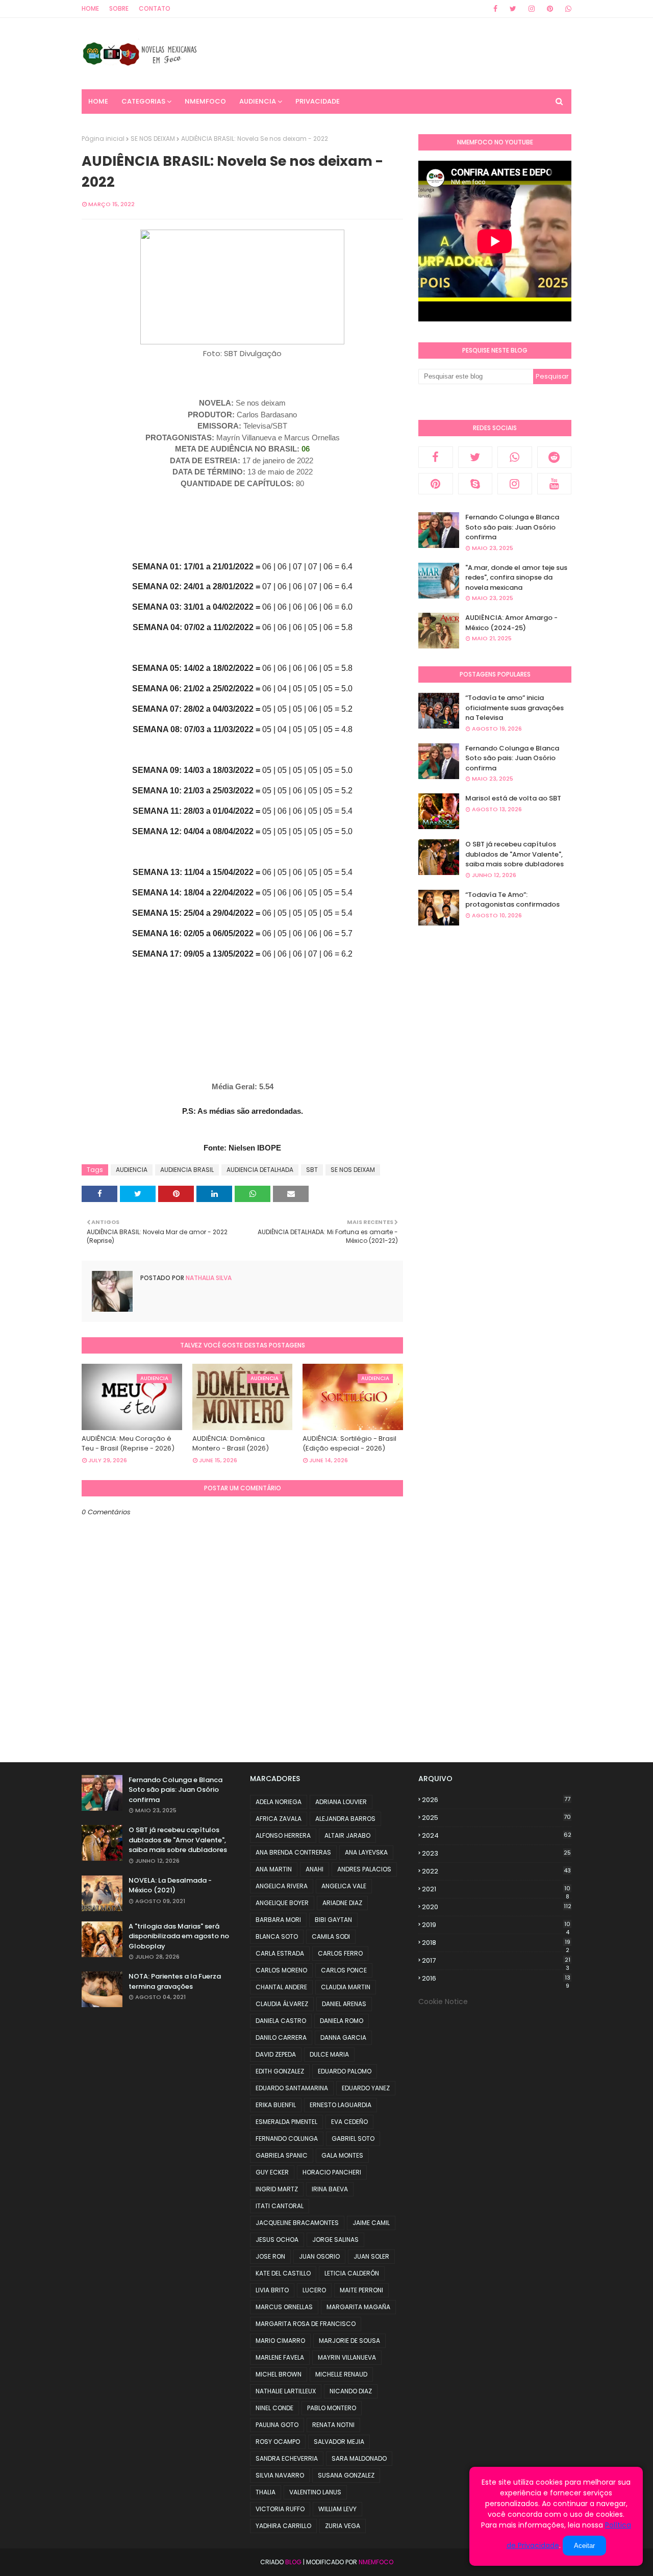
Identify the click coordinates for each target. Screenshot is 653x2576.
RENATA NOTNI (333, 2425)
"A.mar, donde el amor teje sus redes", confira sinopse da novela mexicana (516, 578)
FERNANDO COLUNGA (287, 2139)
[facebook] (495, 9)
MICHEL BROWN (279, 2374)
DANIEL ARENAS (344, 2004)
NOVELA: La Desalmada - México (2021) (170, 1885)
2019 (496, 1925)
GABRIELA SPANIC (282, 2155)
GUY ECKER (272, 2172)
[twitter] (513, 9)
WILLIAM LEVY (337, 2509)
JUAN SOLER (371, 2256)
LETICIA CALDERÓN (352, 2273)
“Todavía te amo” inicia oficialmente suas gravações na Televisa (514, 708)
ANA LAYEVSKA (366, 1852)
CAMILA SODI (331, 1936)
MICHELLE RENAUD (341, 2374)
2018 (496, 1943)
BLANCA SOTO (277, 1936)
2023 (496, 1853)
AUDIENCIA (132, 1170)
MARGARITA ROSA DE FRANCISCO (306, 2324)
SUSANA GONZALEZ (346, 2475)
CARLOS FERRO (340, 1953)
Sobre (119, 8)
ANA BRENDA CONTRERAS (293, 1852)
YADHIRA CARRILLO (283, 2526)
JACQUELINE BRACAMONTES (297, 2223)
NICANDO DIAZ (351, 2391)
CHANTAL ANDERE (281, 1987)
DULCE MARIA (329, 2054)
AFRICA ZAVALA (279, 1819)
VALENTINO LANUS (315, 2492)
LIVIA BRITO (272, 2290)
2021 (496, 1889)
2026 (496, 1800)
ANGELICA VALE (344, 1886)
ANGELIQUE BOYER (282, 1903)
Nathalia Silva (208, 1278)
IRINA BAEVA (330, 2189)
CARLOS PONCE (344, 1970)
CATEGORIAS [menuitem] (143, 101)
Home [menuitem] (98, 101)
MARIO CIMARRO (280, 2341)
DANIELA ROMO (342, 2021)
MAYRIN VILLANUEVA (347, 2357)
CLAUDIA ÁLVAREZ (282, 2004)
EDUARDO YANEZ (366, 2088)
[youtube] (555, 484)
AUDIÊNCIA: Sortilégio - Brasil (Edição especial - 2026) (349, 1444)
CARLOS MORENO (281, 1970)
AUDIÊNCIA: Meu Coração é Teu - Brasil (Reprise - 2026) (128, 1444)
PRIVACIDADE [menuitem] (318, 101)
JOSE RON (270, 2256)
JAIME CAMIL (371, 2223)
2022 (496, 1871)
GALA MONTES (342, 2155)
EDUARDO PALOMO (345, 2071)
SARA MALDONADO (359, 2458)
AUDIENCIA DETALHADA (260, 1170)
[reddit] (555, 457)
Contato (155, 8)
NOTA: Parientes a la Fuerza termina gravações (175, 1981)
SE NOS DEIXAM (153, 139)
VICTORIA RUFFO (280, 2509)
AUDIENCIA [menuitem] (258, 101)
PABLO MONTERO (332, 2408)
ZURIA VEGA (343, 2526)
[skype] (475, 484)
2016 (496, 1979)
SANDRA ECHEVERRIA (287, 2458)
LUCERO (314, 2290)
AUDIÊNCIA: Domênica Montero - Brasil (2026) (231, 1444)
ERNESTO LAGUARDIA (341, 2105)
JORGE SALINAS (335, 2240)
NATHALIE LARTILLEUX (286, 2391)
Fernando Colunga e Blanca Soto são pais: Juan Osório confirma (512, 527)
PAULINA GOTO (277, 2425)
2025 (496, 1818)
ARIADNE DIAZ (342, 1903)
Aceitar (584, 2546)
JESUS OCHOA (277, 2240)
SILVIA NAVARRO (280, 2475)
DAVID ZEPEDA (276, 2054)
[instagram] (532, 9)
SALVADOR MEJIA (339, 2442)
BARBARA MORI (278, 1920)
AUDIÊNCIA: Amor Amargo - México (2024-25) (511, 623)
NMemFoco (376, 2562)
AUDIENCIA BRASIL (187, 1170)
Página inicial (103, 139)
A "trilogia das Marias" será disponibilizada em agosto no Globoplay (179, 1936)
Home (90, 8)
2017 (496, 1961)
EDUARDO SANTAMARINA (292, 2088)
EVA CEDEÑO (349, 2122)
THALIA (266, 2492)
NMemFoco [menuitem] (205, 101)
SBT (312, 1170)
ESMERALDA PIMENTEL (286, 2122)
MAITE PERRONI (361, 2290)
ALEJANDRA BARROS (345, 1819)
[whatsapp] (567, 9)
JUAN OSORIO (319, 2256)
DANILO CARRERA (281, 2037)
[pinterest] (550, 9)
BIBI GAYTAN (333, 1920)
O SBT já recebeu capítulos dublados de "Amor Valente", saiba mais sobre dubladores (514, 854)
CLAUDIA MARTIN (346, 1987)
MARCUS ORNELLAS (284, 2307)
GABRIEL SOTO (353, 2139)
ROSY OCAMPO (278, 2442)
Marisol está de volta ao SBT (513, 798)
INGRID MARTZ (277, 2189)
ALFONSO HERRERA (283, 1835)
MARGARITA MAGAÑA (358, 2307)
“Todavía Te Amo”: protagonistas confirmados (512, 900)
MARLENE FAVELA (280, 2357)
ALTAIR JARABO (347, 1835)
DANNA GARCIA (343, 2037)
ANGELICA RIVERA (282, 1886)
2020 (497, 1907)
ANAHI (315, 1869)
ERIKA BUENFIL (276, 2105)
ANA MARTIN (274, 1869)
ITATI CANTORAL (280, 2206)
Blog (293, 2562)
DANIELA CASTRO (281, 2021)
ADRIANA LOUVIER (341, 1802)
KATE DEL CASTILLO (283, 2273)
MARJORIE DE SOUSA (349, 2341)
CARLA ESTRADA (280, 1953)
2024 (497, 1835)
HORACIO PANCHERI (332, 2172)
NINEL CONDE (274, 2408)
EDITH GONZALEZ (280, 2071)
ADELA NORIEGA (279, 1802)
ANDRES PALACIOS (364, 1869)
